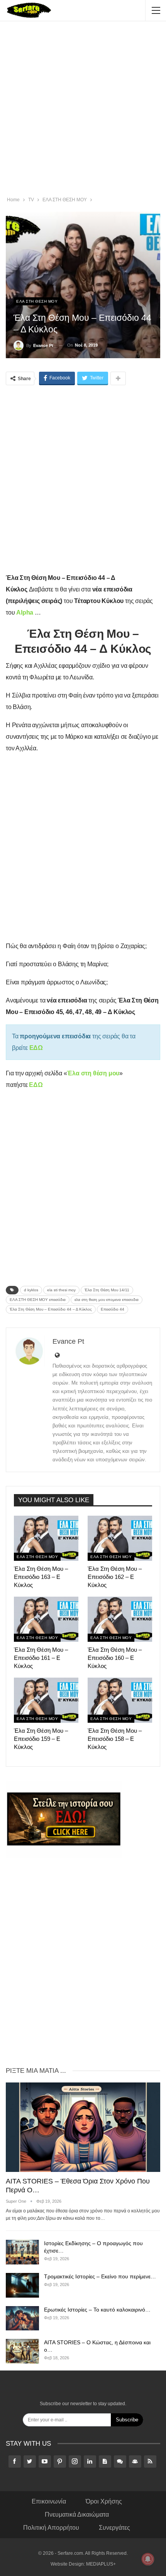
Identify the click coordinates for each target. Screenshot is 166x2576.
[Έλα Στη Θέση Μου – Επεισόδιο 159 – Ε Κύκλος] (46, 1700)
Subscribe (127, 2420)
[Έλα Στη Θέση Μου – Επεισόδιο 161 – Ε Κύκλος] (46, 1619)
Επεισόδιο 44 (113, 1309)
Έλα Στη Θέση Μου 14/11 (107, 1290)
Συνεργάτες (114, 2528)
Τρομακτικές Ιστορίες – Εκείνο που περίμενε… (100, 2276)
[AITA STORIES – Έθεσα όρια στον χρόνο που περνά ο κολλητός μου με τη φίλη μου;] (83, 2127)
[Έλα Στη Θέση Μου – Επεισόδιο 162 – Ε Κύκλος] (120, 1538)
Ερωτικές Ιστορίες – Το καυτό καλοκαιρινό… (97, 2310)
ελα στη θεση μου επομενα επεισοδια (107, 1300)
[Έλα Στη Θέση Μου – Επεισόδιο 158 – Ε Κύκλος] (120, 1700)
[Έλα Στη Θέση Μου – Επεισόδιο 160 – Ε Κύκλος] (120, 1619)
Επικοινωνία (49, 2501)
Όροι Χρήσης (104, 2501)
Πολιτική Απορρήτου (51, 2528)
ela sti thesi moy (61, 1290)
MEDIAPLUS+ (101, 2564)
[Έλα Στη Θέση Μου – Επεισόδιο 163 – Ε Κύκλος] (46, 1538)
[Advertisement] (83, 110)
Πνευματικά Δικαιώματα (77, 2515)
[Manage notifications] (148, 2559)
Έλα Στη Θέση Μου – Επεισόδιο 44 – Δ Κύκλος (51, 1309)
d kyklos (31, 1290)
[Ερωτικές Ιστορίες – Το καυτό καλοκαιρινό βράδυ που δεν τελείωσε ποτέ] (22, 2318)
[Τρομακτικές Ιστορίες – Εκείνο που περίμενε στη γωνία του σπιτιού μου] (22, 2285)
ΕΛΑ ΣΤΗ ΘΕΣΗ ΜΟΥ (37, 301)
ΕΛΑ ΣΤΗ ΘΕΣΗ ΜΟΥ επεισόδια (38, 1300)
